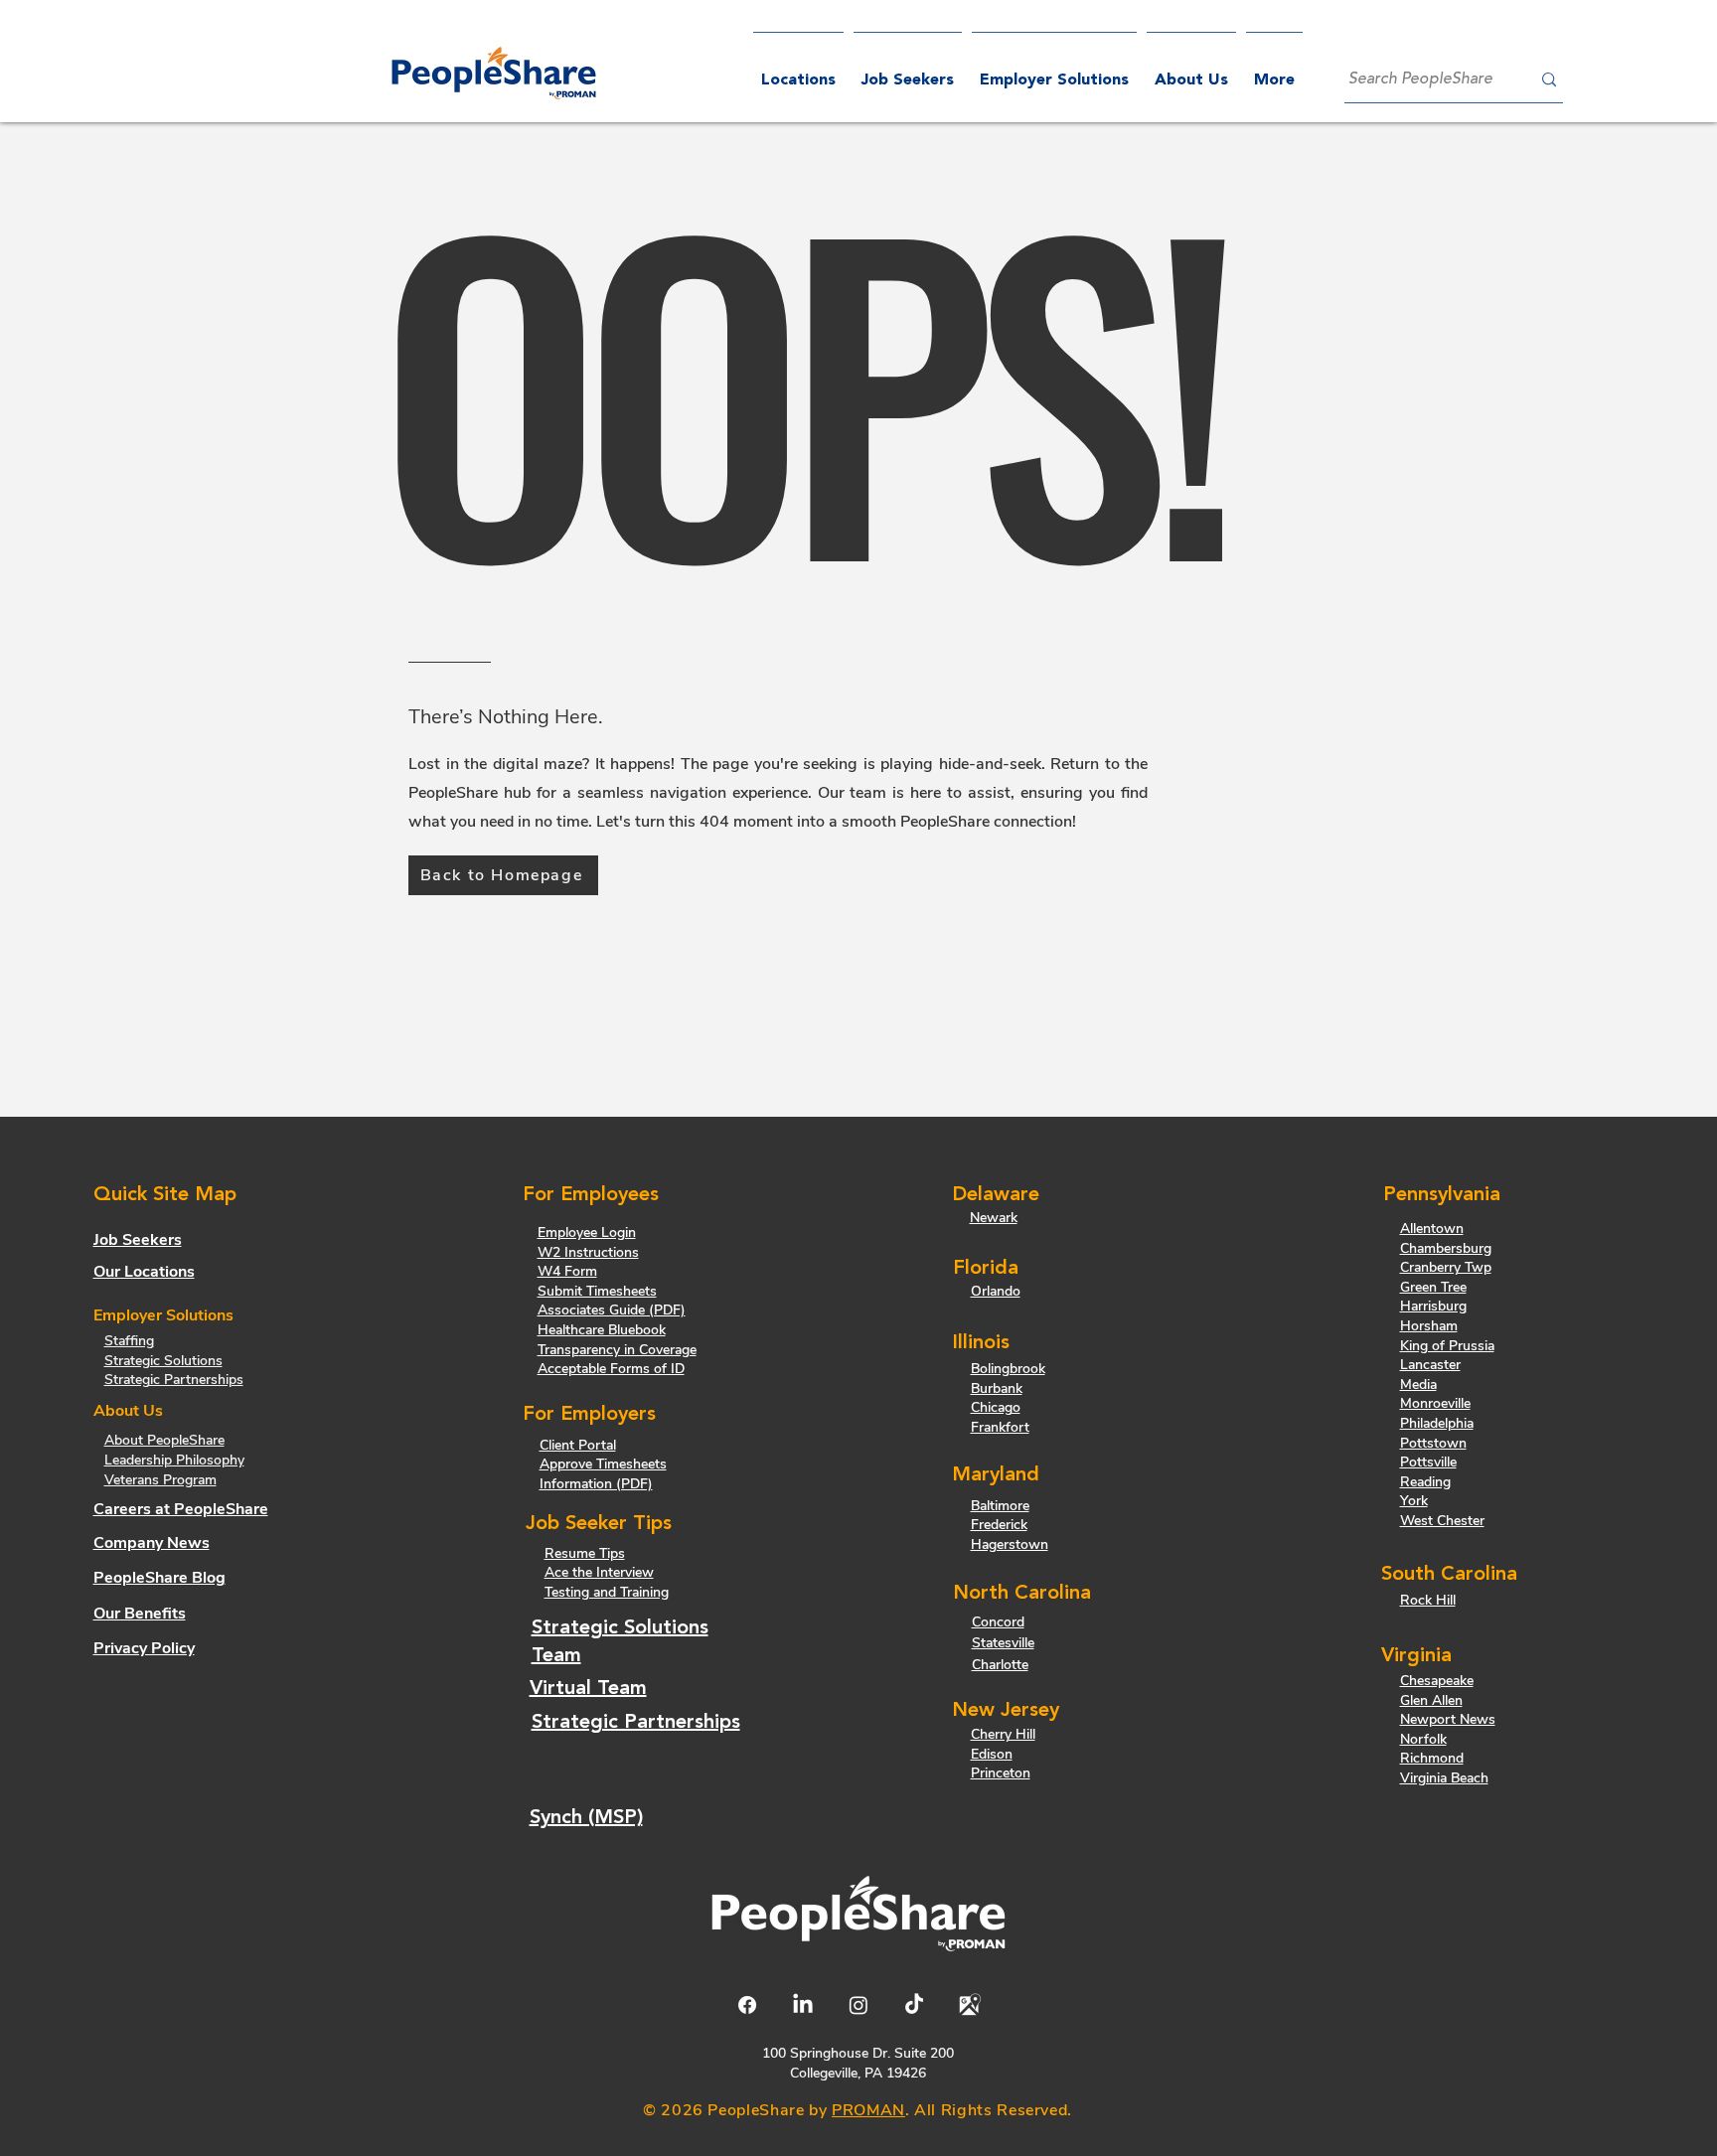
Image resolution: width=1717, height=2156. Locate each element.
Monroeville (1435, 1403)
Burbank (997, 1388)
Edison (992, 1754)
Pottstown (1433, 1443)
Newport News (1448, 1719)
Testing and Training (607, 1592)
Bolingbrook (1008, 1369)
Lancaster (1430, 1365)
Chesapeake (1437, 1681)
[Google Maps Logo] (970, 2005)
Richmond (1432, 1758)
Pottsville (1428, 1462)
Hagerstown (1010, 1544)
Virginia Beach (1444, 1778)
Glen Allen (1431, 1700)
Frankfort (1000, 1427)
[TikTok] (914, 2005)
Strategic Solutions (163, 1361)
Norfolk (1423, 1739)
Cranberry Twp (1446, 1267)
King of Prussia (1447, 1346)
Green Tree (1433, 1287)
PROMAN (868, 2110)
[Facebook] (747, 2005)
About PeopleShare (164, 1440)
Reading (1425, 1482)
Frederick (999, 1525)
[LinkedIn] (803, 2005)
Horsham (1429, 1326)
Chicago (996, 1407)
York (1414, 1501)
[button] (1054, 72)
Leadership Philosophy (174, 1460)
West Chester (1442, 1521)
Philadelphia (1437, 1423)
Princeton (1001, 1773)
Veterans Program (160, 1480)
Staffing (129, 1341)
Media (1418, 1385)
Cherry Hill (1003, 1734)
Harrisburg (1433, 1306)
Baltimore (1000, 1506)
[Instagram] (858, 2005)
